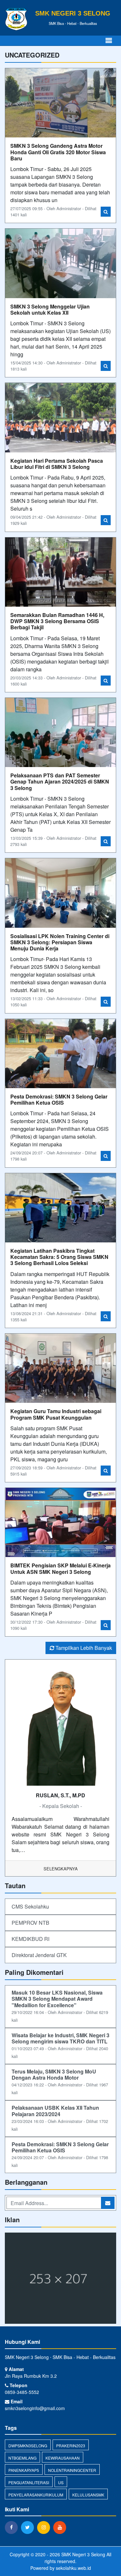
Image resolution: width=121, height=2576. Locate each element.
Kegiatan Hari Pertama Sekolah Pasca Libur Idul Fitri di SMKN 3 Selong (57, 464)
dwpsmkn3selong (28, 2446)
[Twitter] (29, 2527)
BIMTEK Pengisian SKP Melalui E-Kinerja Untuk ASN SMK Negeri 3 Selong (60, 1568)
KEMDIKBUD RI (30, 1939)
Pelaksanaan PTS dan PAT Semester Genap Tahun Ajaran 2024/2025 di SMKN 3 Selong (60, 781)
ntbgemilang (22, 2458)
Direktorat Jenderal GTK (39, 1955)
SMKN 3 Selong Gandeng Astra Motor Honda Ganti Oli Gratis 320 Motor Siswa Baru (58, 152)
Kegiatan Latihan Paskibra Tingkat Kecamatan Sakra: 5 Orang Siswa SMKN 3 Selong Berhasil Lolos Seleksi (59, 1257)
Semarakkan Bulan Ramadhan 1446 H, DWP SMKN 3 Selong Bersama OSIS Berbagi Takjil (57, 621)
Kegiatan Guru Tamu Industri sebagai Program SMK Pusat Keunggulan (56, 1414)
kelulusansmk (88, 2495)
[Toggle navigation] (109, 41)
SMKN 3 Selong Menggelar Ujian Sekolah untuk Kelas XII (50, 309)
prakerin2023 (71, 2446)
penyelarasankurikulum (36, 2495)
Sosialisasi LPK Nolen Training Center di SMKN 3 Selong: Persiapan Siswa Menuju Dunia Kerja (60, 942)
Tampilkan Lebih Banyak (83, 1648)
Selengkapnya (61, 1869)
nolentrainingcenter (72, 2470)
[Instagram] (45, 2527)
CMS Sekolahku (30, 1906)
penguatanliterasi (29, 2482)
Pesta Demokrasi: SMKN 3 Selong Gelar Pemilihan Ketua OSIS (59, 1099)
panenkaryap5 (24, 2470)
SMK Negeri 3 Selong (83, 2554)
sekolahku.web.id (73, 2568)
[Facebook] (13, 2527)
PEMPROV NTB (30, 1923)
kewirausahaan (63, 2458)
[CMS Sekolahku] (60, 2279)
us (61, 2482)
